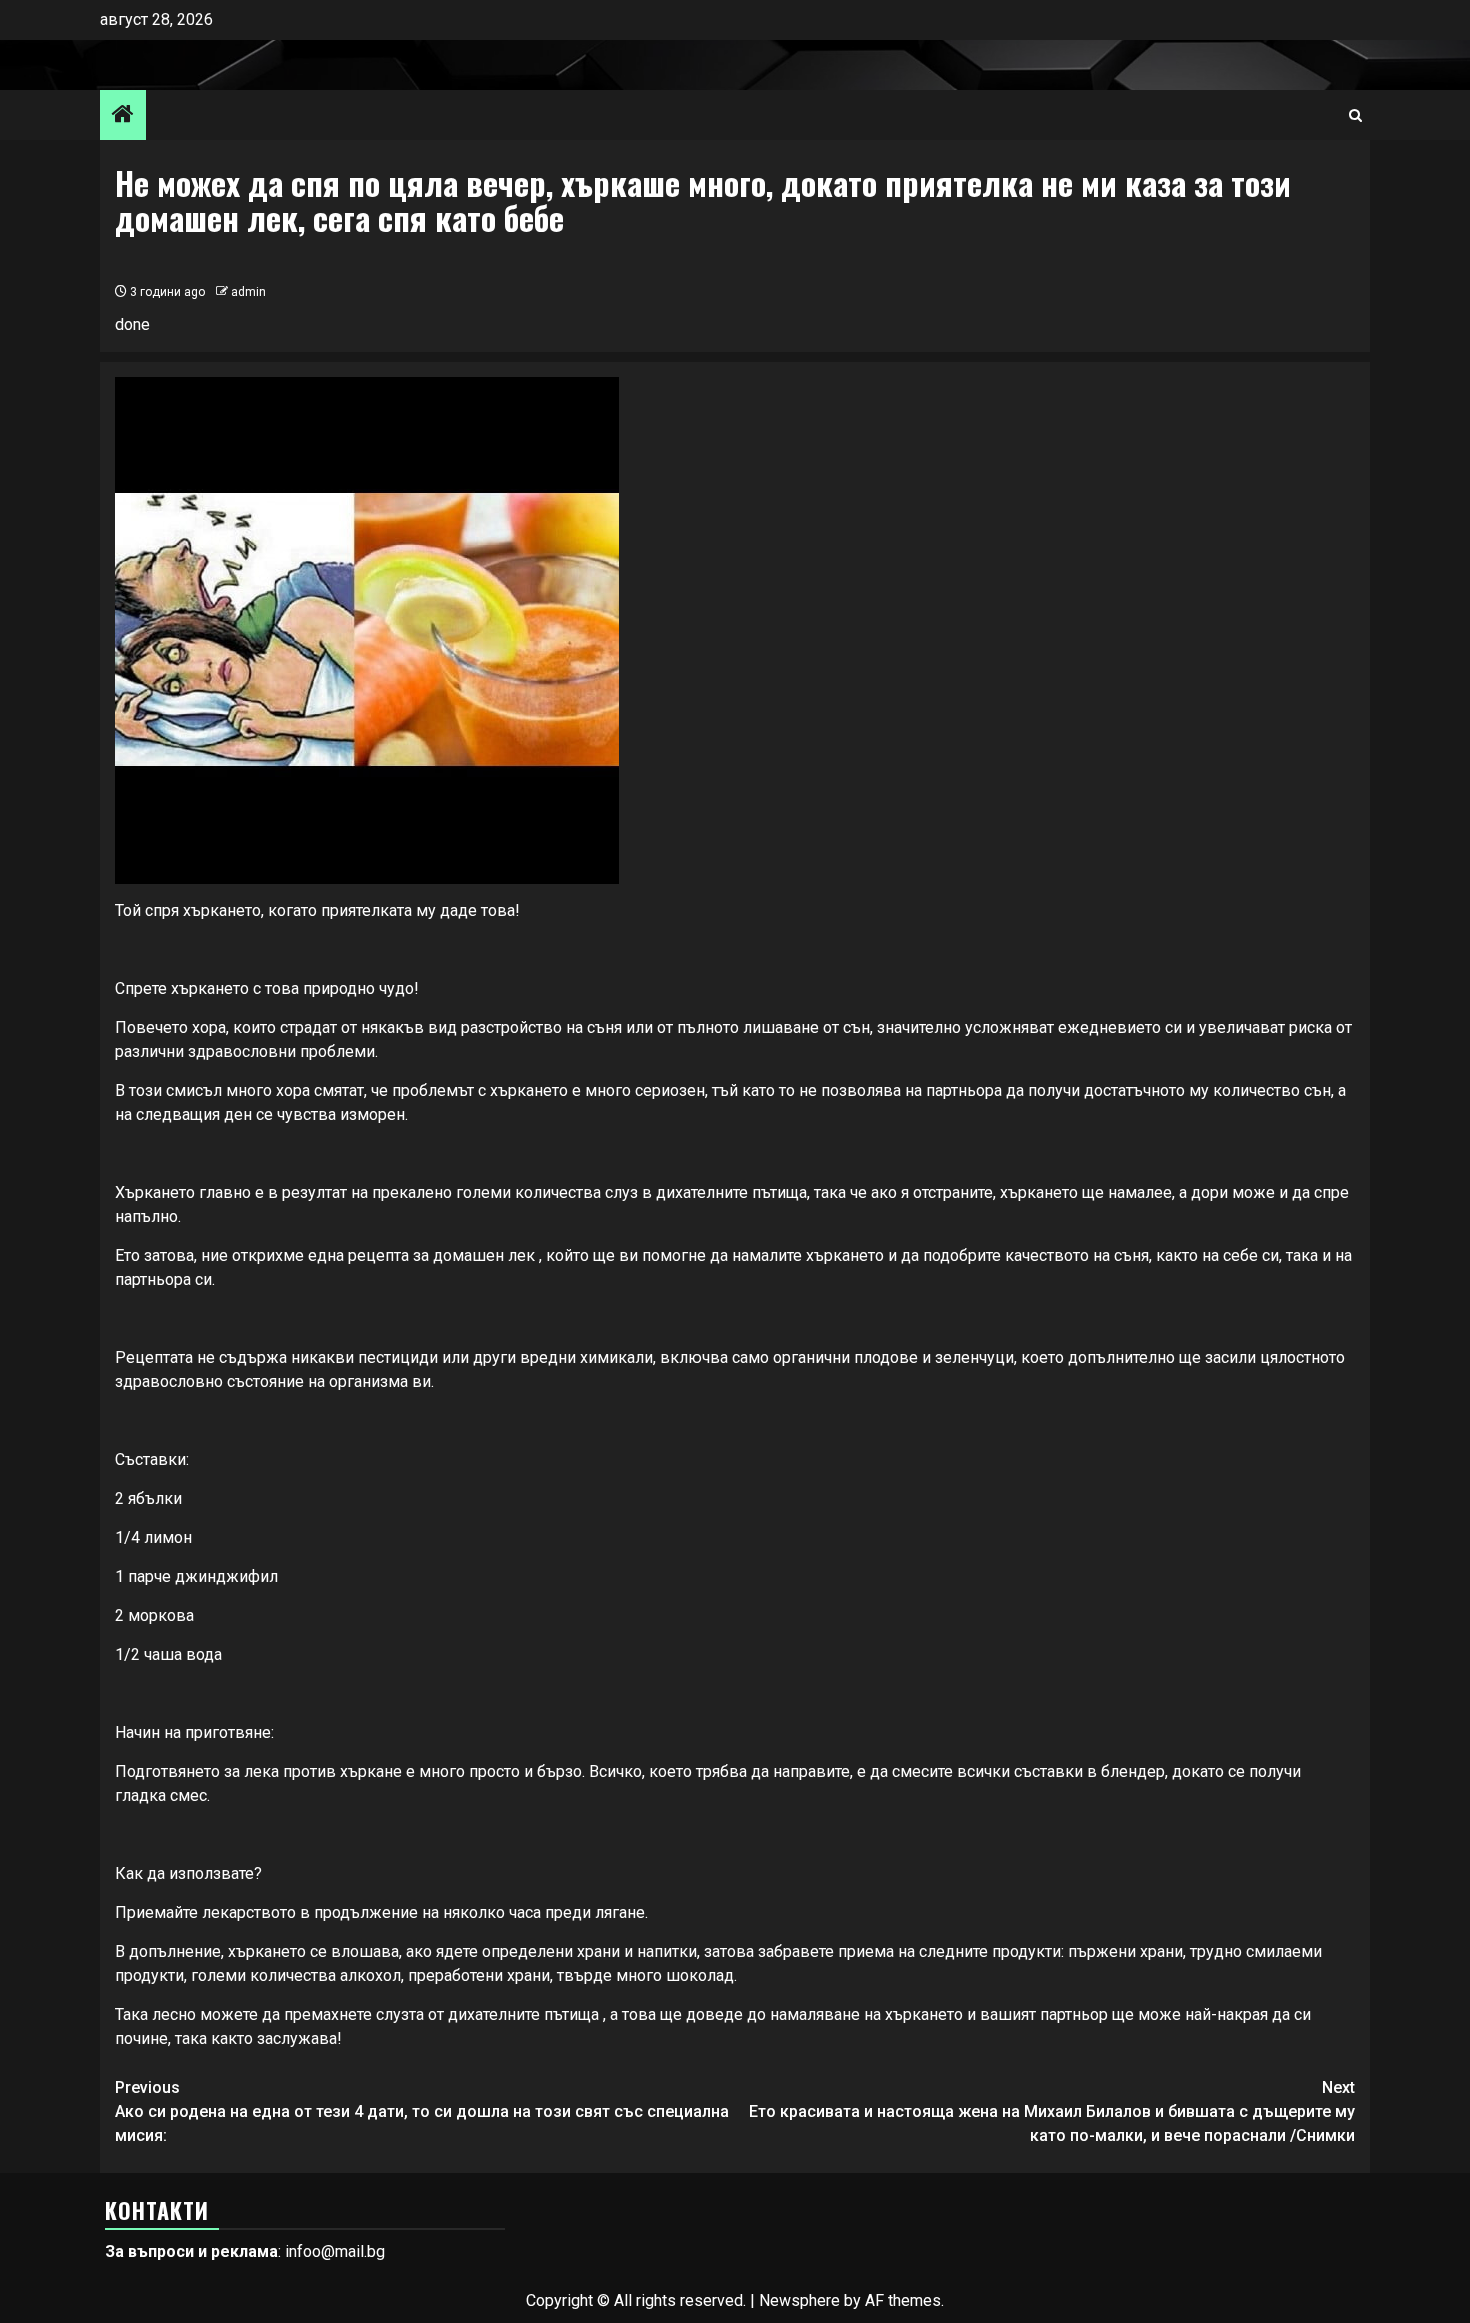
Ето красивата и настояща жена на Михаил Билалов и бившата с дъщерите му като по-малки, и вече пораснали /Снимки (1052, 2111)
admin (248, 292)
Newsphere (799, 2300)
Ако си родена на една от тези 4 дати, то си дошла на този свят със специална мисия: (422, 2111)
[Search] (1355, 115)
